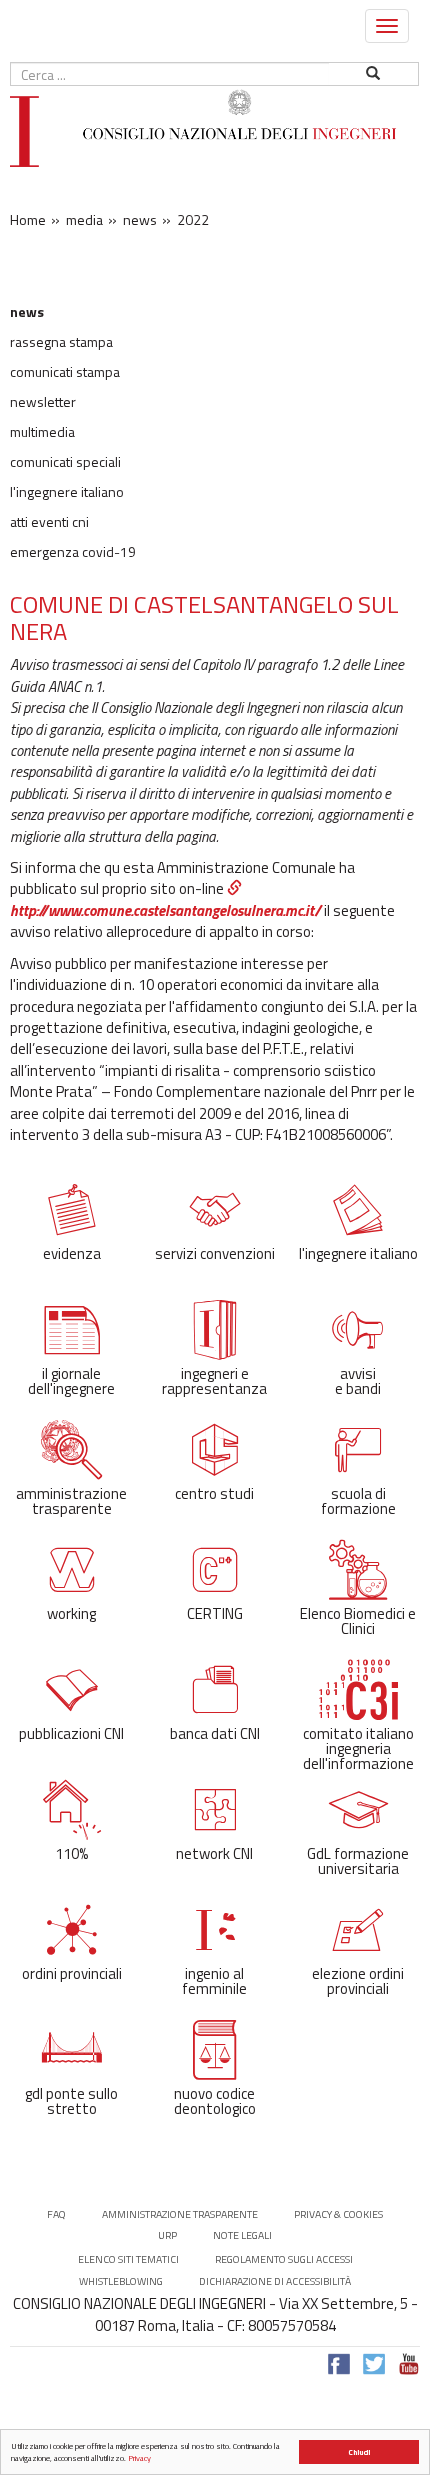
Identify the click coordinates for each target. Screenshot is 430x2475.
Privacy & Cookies (338, 2214)
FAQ (56, 2214)
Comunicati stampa (65, 372)
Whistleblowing (121, 2281)
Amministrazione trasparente (180, 2214)
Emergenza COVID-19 (73, 552)
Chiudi (359, 2452)
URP (167, 2235)
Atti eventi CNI (49, 522)
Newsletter (43, 402)
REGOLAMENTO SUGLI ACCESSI (284, 2259)
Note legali (242, 2235)
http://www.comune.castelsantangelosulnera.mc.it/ (165, 910)
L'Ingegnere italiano (67, 492)
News (27, 312)
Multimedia (42, 432)
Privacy (139, 2458)
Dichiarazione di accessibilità (275, 2281)
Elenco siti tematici (128, 2259)
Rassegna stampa (61, 342)
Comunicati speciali (65, 462)
